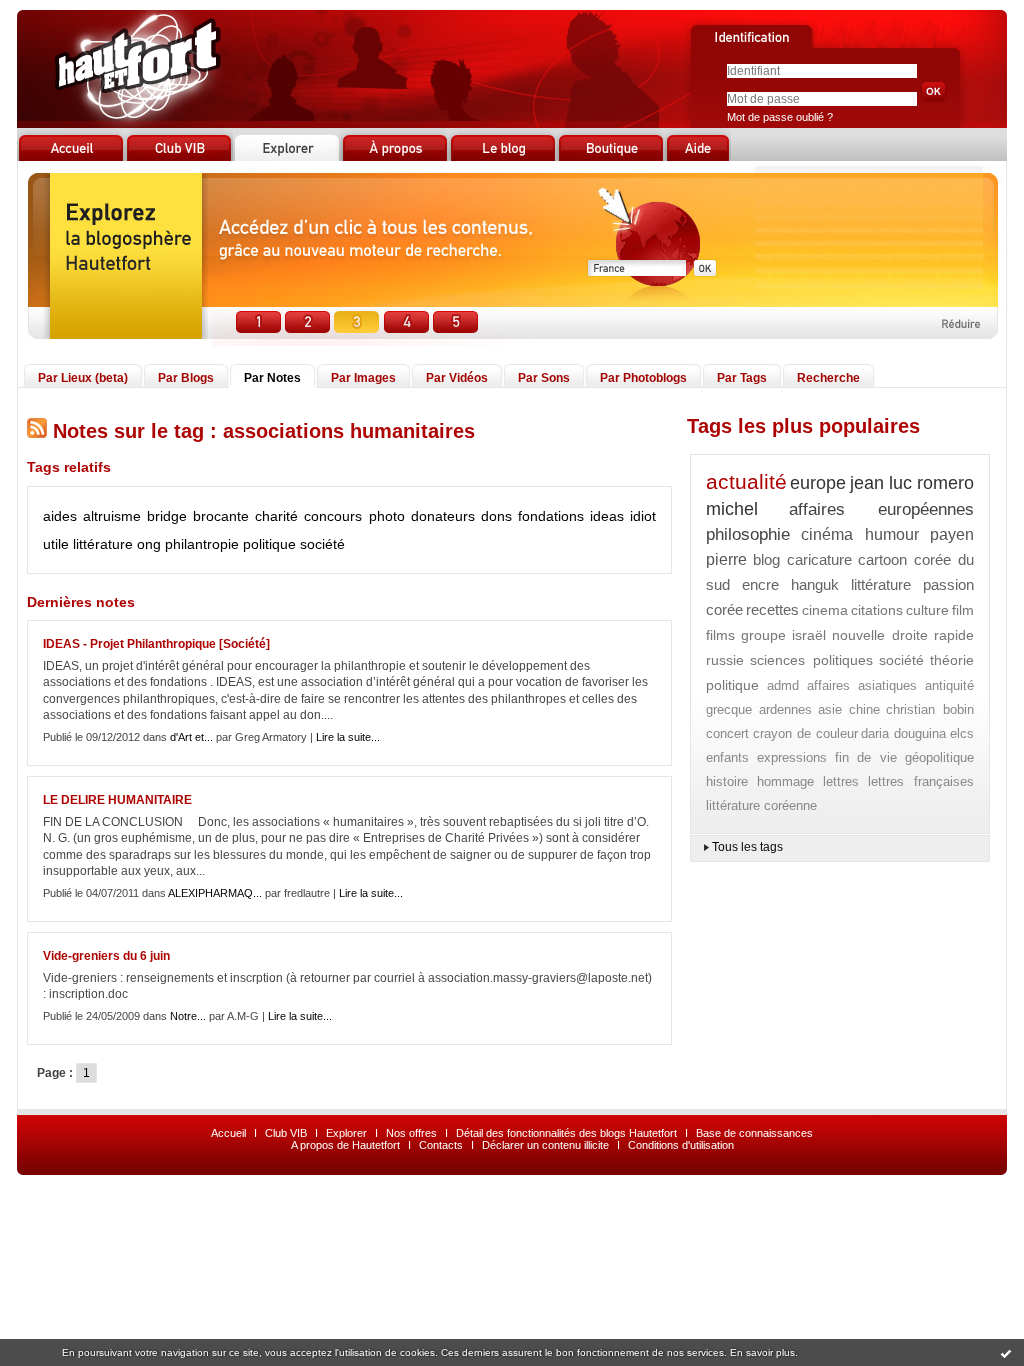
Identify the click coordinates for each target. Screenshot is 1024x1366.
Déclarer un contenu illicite (545, 1145)
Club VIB (286, 1133)
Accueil (228, 1133)
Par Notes (272, 378)
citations (877, 610)
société (322, 544)
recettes (772, 609)
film (963, 610)
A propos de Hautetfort (345, 1145)
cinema (825, 610)
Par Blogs (186, 378)
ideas (607, 516)
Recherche (828, 378)
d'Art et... (191, 737)
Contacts (441, 1145)
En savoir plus (762, 1352)
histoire (727, 781)
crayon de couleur (805, 733)
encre (760, 584)
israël (809, 635)
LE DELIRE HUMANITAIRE (117, 800)
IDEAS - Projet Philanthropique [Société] (156, 644)
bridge (167, 516)
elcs (962, 733)
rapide (954, 635)
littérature (103, 544)
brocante (221, 516)
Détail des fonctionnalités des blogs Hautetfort (566, 1133)
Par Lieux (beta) (83, 378)
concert (727, 733)
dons (496, 516)
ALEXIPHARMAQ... (215, 893)
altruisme (112, 516)
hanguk (815, 584)
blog (766, 559)
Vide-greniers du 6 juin (106, 956)
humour (892, 534)
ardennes (785, 709)
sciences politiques (811, 660)
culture (927, 610)
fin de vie (866, 757)
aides (60, 516)
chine (864, 709)
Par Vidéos (457, 378)
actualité (746, 481)
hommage (785, 781)
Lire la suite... (348, 737)
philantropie (202, 544)
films (720, 635)
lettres (841, 781)
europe (818, 483)
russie (725, 660)
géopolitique (939, 757)
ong (149, 544)
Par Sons (544, 378)
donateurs (443, 516)
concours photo (354, 516)
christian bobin (930, 709)
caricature (819, 559)
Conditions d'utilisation (681, 1145)
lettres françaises (921, 781)
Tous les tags (747, 847)
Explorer (346, 1133)
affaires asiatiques (862, 685)
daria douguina (903, 733)
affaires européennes (881, 509)
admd (783, 685)
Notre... (188, 1016)
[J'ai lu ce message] (1006, 1353)
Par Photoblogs (643, 378)
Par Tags (742, 378)
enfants (727, 757)
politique (269, 544)
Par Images (363, 378)
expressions (792, 757)
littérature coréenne (761, 805)
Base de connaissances (754, 1133)
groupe (763, 635)
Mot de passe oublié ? (780, 117)
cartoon (882, 559)
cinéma (827, 534)
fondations (551, 516)
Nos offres (411, 1133)
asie (830, 709)
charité (276, 516)
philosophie (748, 534)
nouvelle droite (880, 635)
